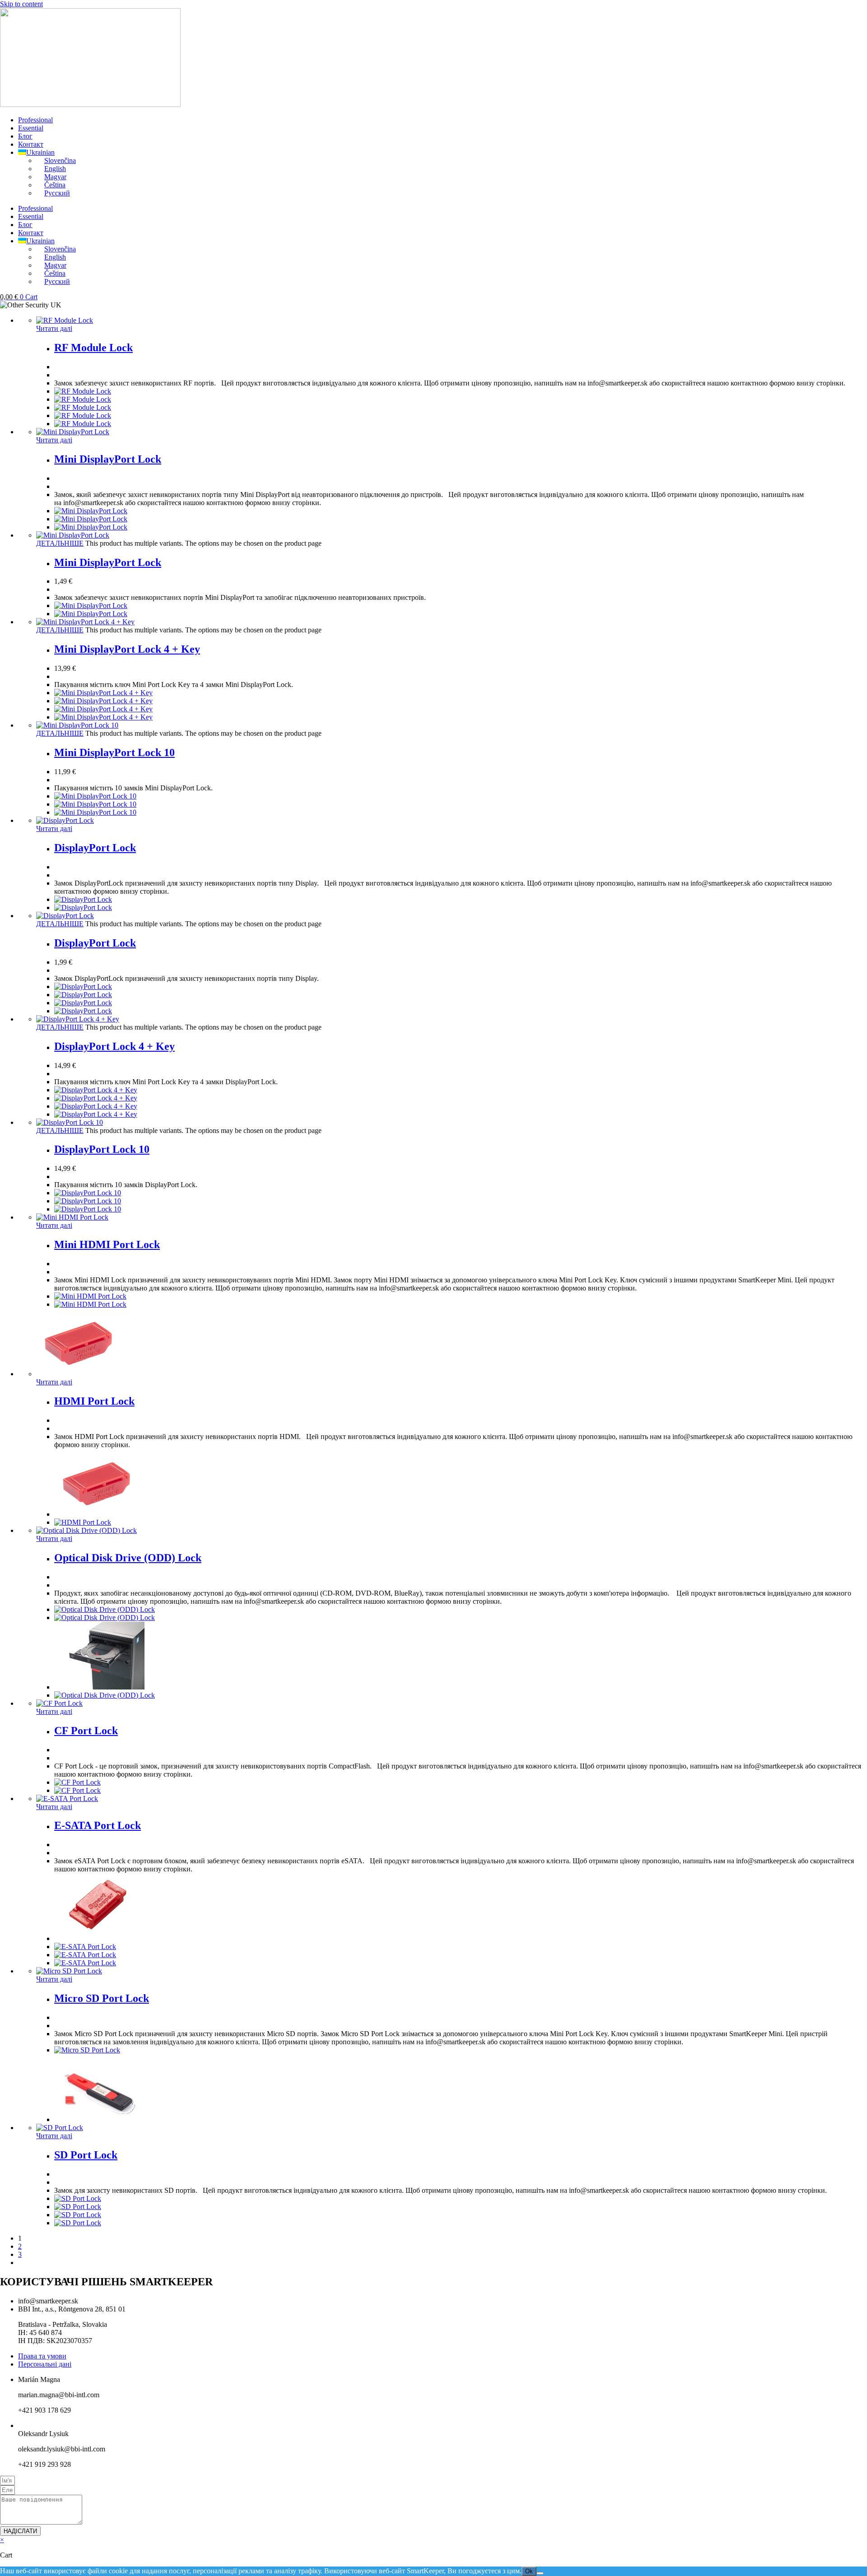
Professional (35, 120)
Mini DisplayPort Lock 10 (114, 752)
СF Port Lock (86, 1731)
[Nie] (540, 2573)
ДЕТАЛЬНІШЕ (60, 543)
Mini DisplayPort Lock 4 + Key (127, 649)
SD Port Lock (86, 2155)
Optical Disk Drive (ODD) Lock (128, 1558)
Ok (529, 2571)
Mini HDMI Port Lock (107, 1244)
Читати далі (54, 328)
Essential (31, 128)
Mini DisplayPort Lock (108, 459)
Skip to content (21, 4)
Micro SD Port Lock (102, 1998)
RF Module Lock (93, 348)
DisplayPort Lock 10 (102, 1149)
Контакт (31, 144)
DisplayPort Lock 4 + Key (114, 1046)
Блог (25, 136)
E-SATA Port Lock (98, 1825)
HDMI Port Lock (94, 1401)
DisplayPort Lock (95, 848)
